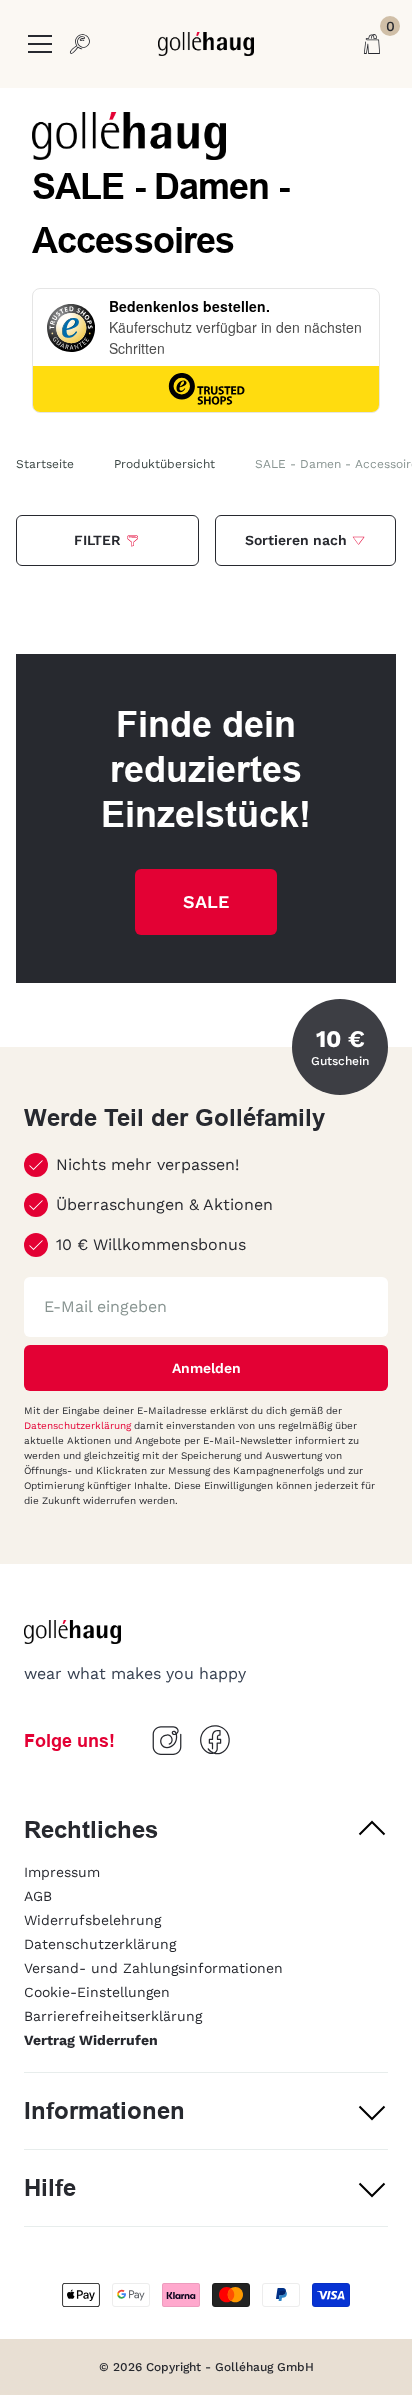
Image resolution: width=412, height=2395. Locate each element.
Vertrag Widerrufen (91, 2040)
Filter (97, 540)
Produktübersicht (164, 464)
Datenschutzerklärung (79, 1425)
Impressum (62, 1872)
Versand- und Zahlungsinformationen (153, 1968)
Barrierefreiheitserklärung (113, 2016)
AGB (38, 1896)
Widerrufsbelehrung (92, 1920)
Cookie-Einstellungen (97, 1992)
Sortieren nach (296, 540)
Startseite (45, 464)
